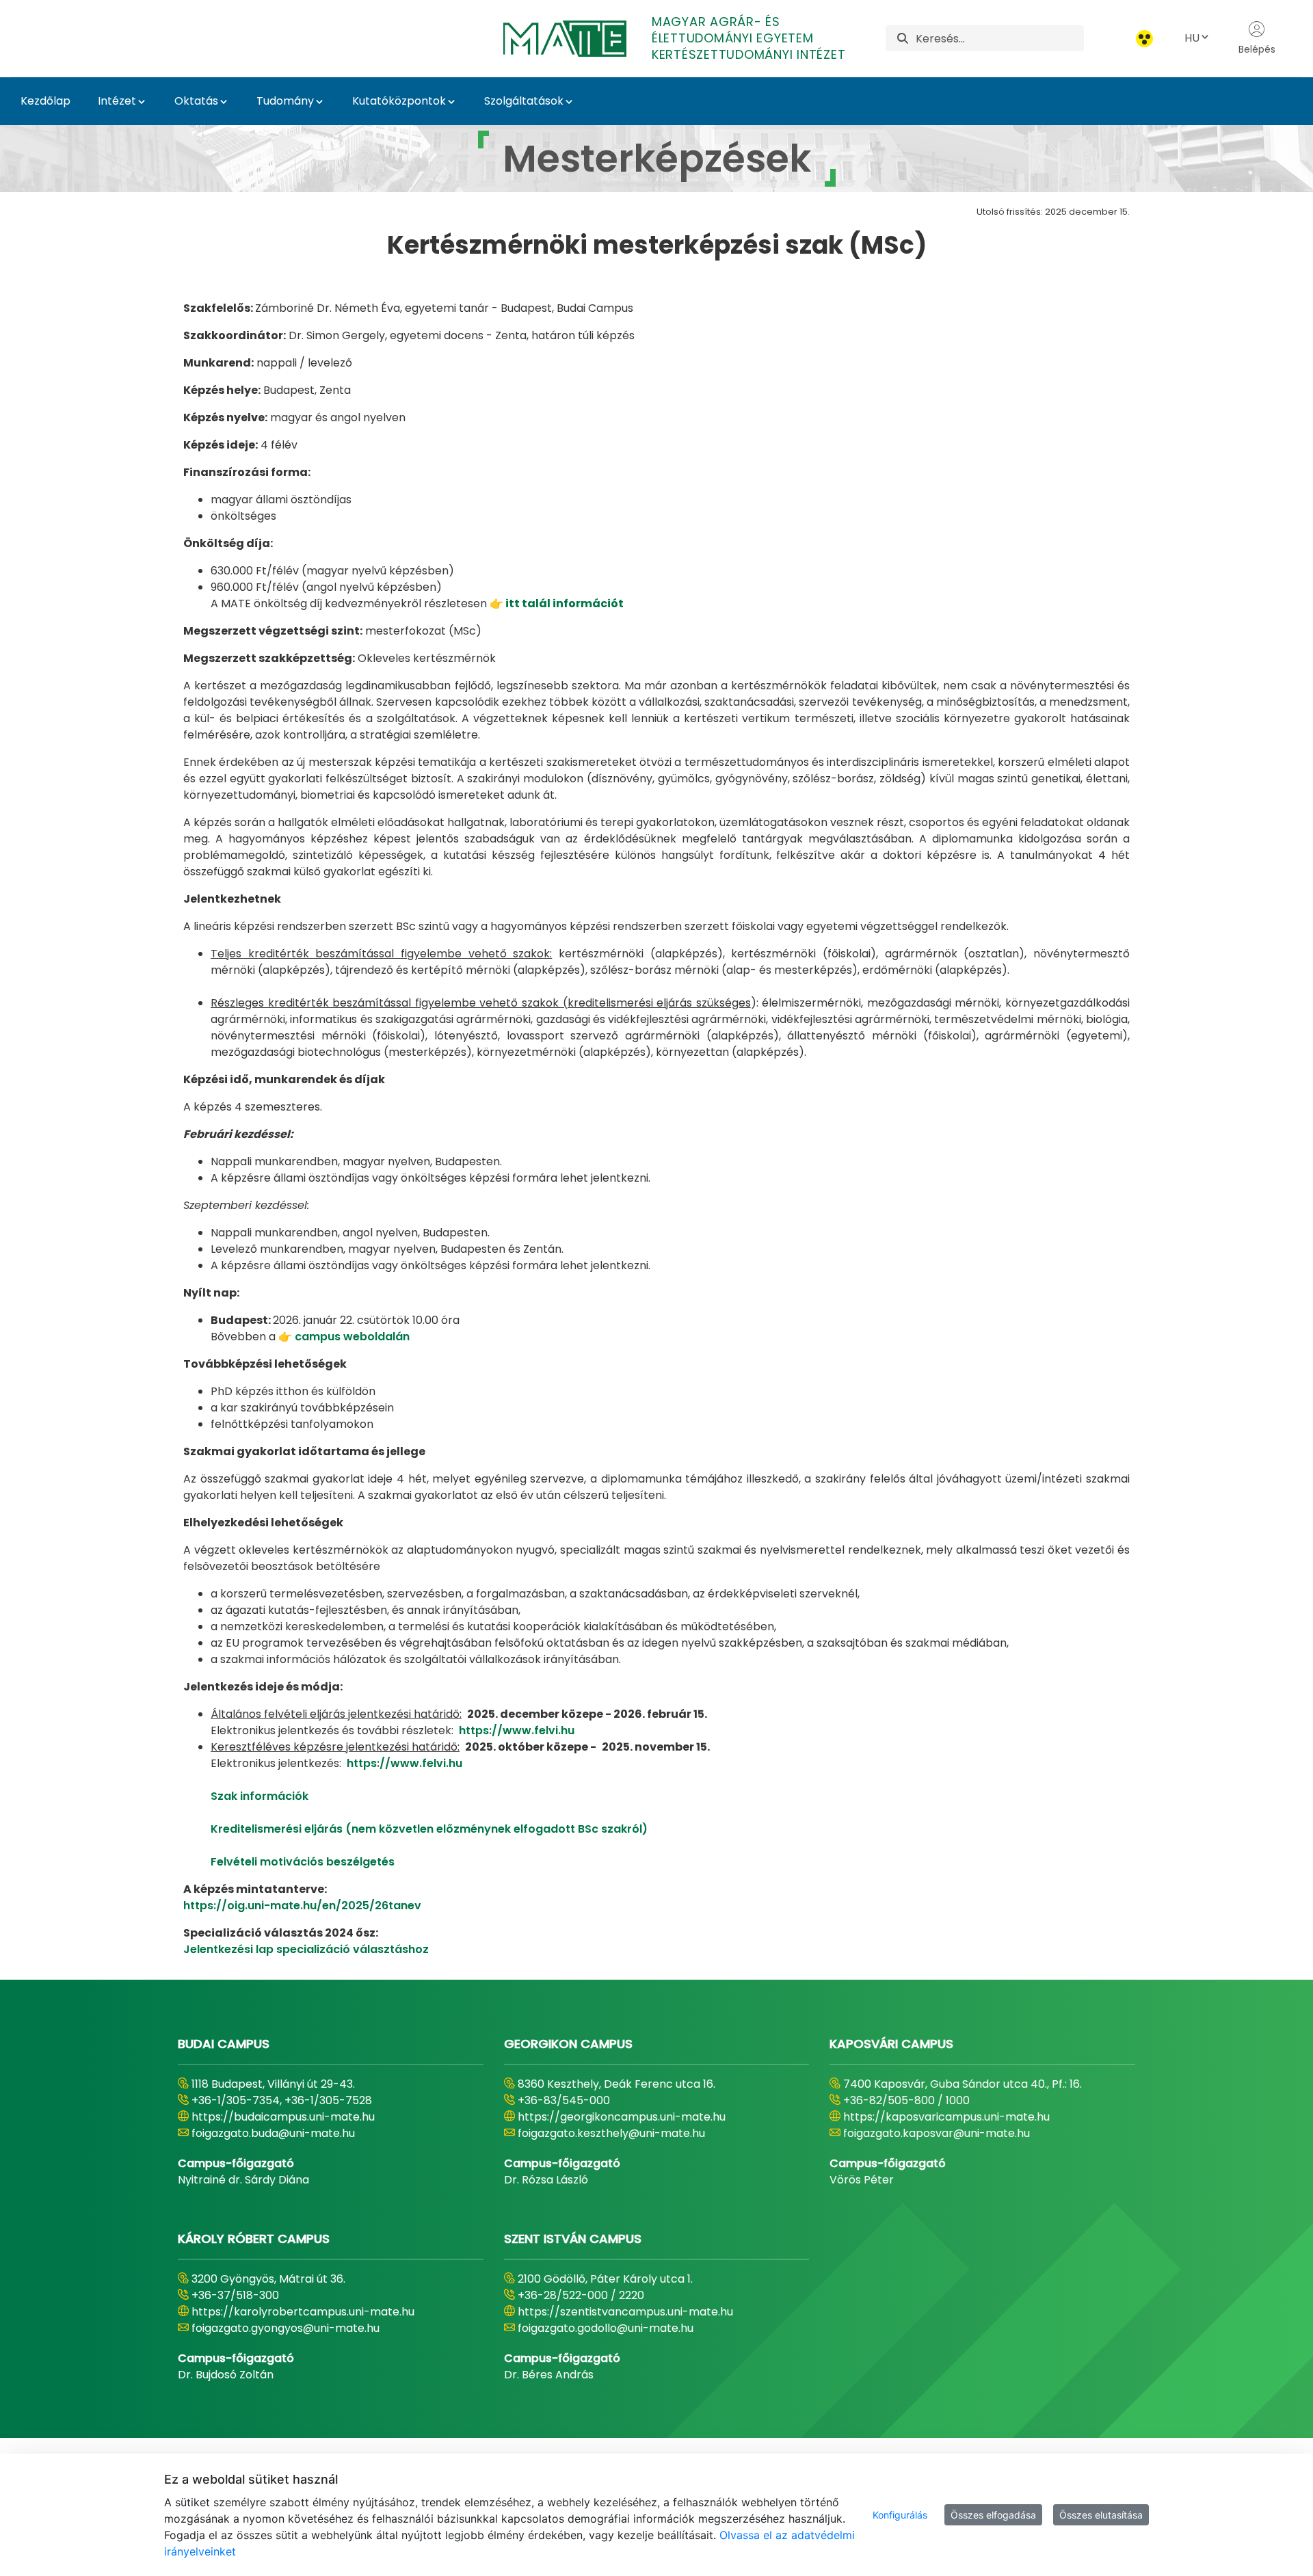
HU (1192, 38)
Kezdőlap (45, 101)
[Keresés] (903, 39)
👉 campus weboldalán (344, 1337)
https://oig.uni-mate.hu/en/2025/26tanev (302, 1906)
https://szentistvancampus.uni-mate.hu (625, 2312)
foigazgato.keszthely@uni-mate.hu (611, 2133)
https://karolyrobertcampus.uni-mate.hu (303, 2312)
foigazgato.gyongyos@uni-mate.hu (286, 2328)
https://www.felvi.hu (517, 1730)
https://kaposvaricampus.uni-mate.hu (946, 2117)
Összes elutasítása (1101, 2515)
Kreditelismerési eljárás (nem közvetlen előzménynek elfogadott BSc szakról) (429, 1829)
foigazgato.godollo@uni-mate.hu (606, 2328)
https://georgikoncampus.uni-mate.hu (622, 2117)
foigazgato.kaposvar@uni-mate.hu (937, 2133)
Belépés (1257, 49)
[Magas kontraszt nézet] (1144, 39)
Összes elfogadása (993, 2515)
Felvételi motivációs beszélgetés (303, 1862)
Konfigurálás (900, 2515)
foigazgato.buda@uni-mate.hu (273, 2133)
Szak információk (260, 1796)
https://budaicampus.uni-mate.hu (283, 2117)
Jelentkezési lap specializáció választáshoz (306, 1949)
